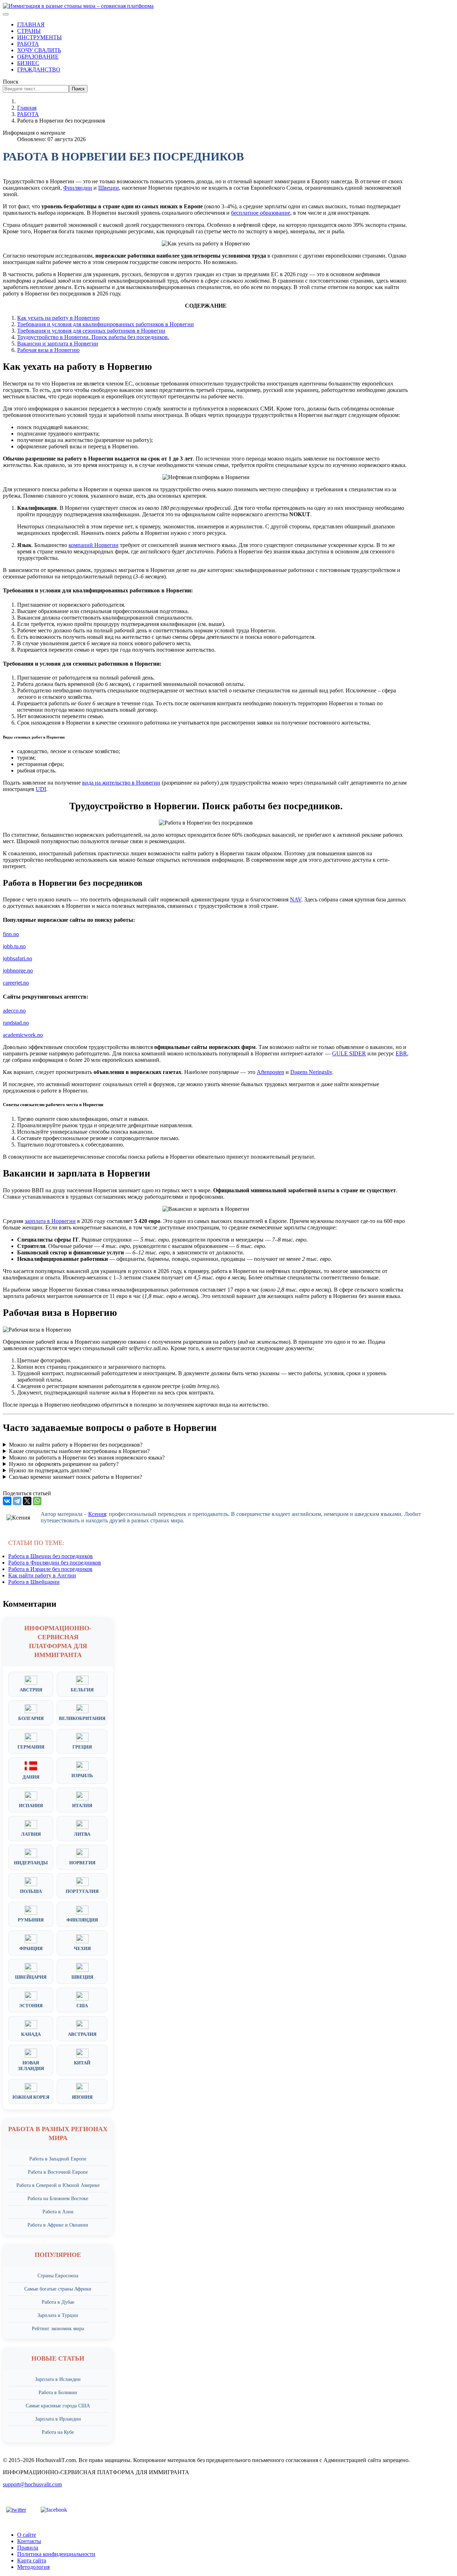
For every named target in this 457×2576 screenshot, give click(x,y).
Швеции (109, 188)
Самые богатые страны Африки (58, 2289)
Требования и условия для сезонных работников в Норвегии (91, 331)
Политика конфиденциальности (56, 2554)
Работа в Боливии (58, 2393)
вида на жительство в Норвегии (121, 783)
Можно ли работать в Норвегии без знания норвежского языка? (87, 1458)
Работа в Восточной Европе (58, 2172)
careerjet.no (16, 983)
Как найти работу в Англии (42, 1575)
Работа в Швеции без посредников (51, 1556)
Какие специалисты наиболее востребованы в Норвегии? (79, 1451)
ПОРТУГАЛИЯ (82, 1891)
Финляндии (78, 188)
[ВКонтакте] (7, 1501)
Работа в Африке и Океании (58, 2225)
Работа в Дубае (58, 2302)
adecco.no (14, 1011)
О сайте (27, 2535)
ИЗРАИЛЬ (82, 1776)
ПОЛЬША (31, 1891)
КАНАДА (31, 2034)
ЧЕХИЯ (82, 1948)
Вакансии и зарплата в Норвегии (58, 344)
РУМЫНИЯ (31, 1920)
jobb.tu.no (14, 946)
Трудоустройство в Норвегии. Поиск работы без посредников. (93, 337)
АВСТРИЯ (31, 1690)
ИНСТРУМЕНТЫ (39, 37)
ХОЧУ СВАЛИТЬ (39, 50)
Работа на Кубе (58, 2432)
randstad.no (16, 1023)
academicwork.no (23, 1035)
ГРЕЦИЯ (82, 1747)
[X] (27, 1501)
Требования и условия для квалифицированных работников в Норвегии (106, 324)
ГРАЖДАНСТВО (39, 69)
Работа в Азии (58, 2212)
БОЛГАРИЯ (31, 1718)
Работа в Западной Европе (58, 2159)
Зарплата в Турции (58, 2315)
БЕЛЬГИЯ (82, 1690)
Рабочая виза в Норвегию (48, 350)
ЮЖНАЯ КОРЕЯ (31, 2097)
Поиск (11, 82)
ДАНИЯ (31, 1777)
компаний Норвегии (94, 545)
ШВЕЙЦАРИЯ (31, 1977)
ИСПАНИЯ (31, 1806)
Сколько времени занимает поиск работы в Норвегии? (76, 1477)
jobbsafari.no (17, 958)
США (82, 2006)
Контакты (29, 2541)
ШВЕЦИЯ (82, 1977)
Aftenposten (270, 1072)
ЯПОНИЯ (82, 2097)
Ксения (97, 1514)
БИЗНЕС (28, 63)
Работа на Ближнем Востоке (58, 2199)
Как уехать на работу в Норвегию (58, 318)
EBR (401, 1053)
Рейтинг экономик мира (58, 2329)
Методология (33, 2567)
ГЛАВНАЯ (31, 24)
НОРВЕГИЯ (82, 1863)
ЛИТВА (82, 1834)
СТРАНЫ (29, 31)
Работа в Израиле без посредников (50, 1569)
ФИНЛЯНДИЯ (82, 1920)
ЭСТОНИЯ (31, 2006)
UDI (41, 789)
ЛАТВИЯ (31, 1834)
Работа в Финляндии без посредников (55, 1563)
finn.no (11, 934)
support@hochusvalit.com (32, 2484)
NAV (296, 899)
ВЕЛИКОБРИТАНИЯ (82, 1718)
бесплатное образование (261, 213)
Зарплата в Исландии (58, 2379)
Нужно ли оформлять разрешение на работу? (64, 1464)
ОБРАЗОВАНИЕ (38, 57)
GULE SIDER (349, 1053)
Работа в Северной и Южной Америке (58, 2185)
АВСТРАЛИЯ (82, 2034)
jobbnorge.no (18, 971)
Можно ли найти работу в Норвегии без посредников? (76, 1445)
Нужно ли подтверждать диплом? (50, 1470)
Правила (28, 2548)
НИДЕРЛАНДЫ (31, 1863)
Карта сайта (32, 2560)
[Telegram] (17, 1501)
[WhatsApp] (37, 1501)
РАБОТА (28, 44)
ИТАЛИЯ (82, 1806)
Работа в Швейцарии (34, 1582)
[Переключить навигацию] (6, 14)
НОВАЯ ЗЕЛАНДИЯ (31, 2066)
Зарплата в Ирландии (58, 2419)
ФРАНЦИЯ (31, 1948)
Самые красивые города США (58, 2406)
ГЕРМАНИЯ (31, 1747)
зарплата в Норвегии (50, 1221)
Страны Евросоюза (58, 2276)
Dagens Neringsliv (311, 1072)
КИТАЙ (82, 2063)
